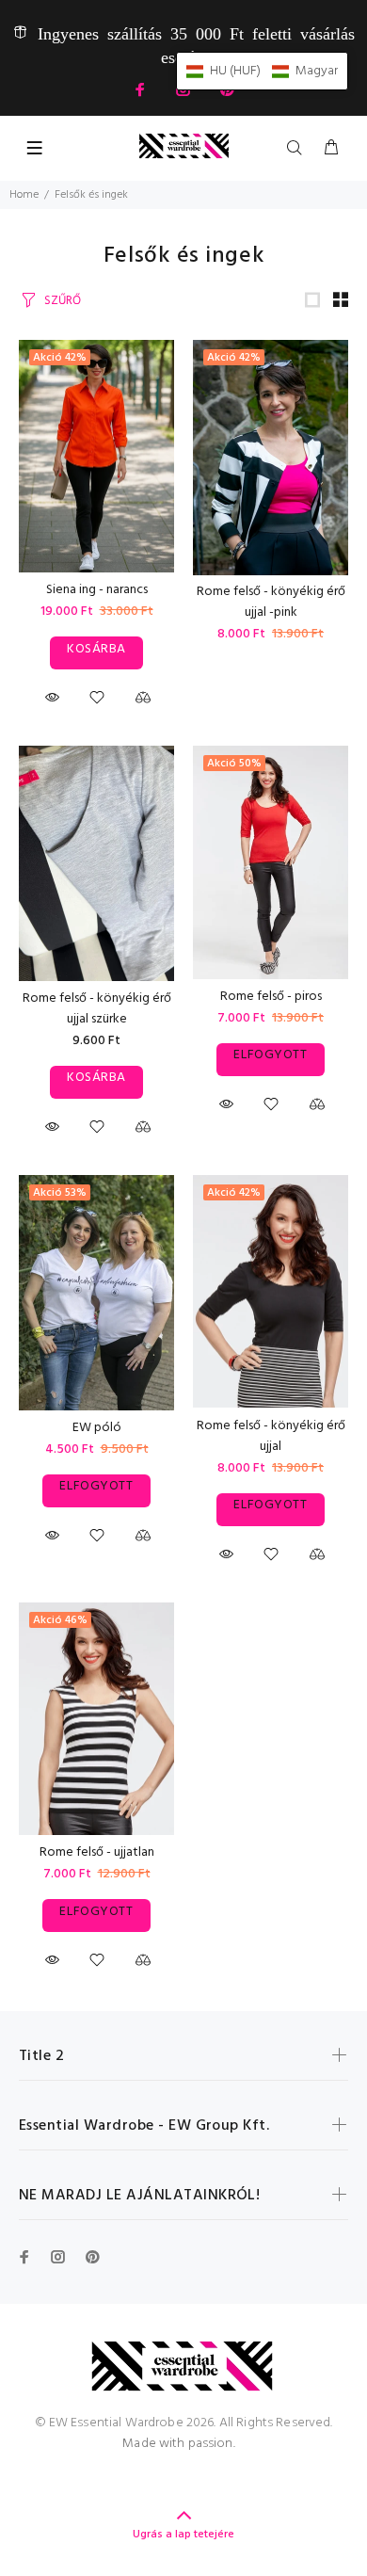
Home (24, 195)
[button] (262, 71)
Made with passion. (179, 2444)
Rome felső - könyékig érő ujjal (271, 1436)
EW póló (97, 1428)
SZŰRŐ (63, 301)
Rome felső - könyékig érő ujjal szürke (97, 1009)
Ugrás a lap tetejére (183, 2535)
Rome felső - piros (271, 997)
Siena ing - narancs (97, 590)
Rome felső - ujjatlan (97, 1852)
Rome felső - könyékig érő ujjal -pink (271, 602)
